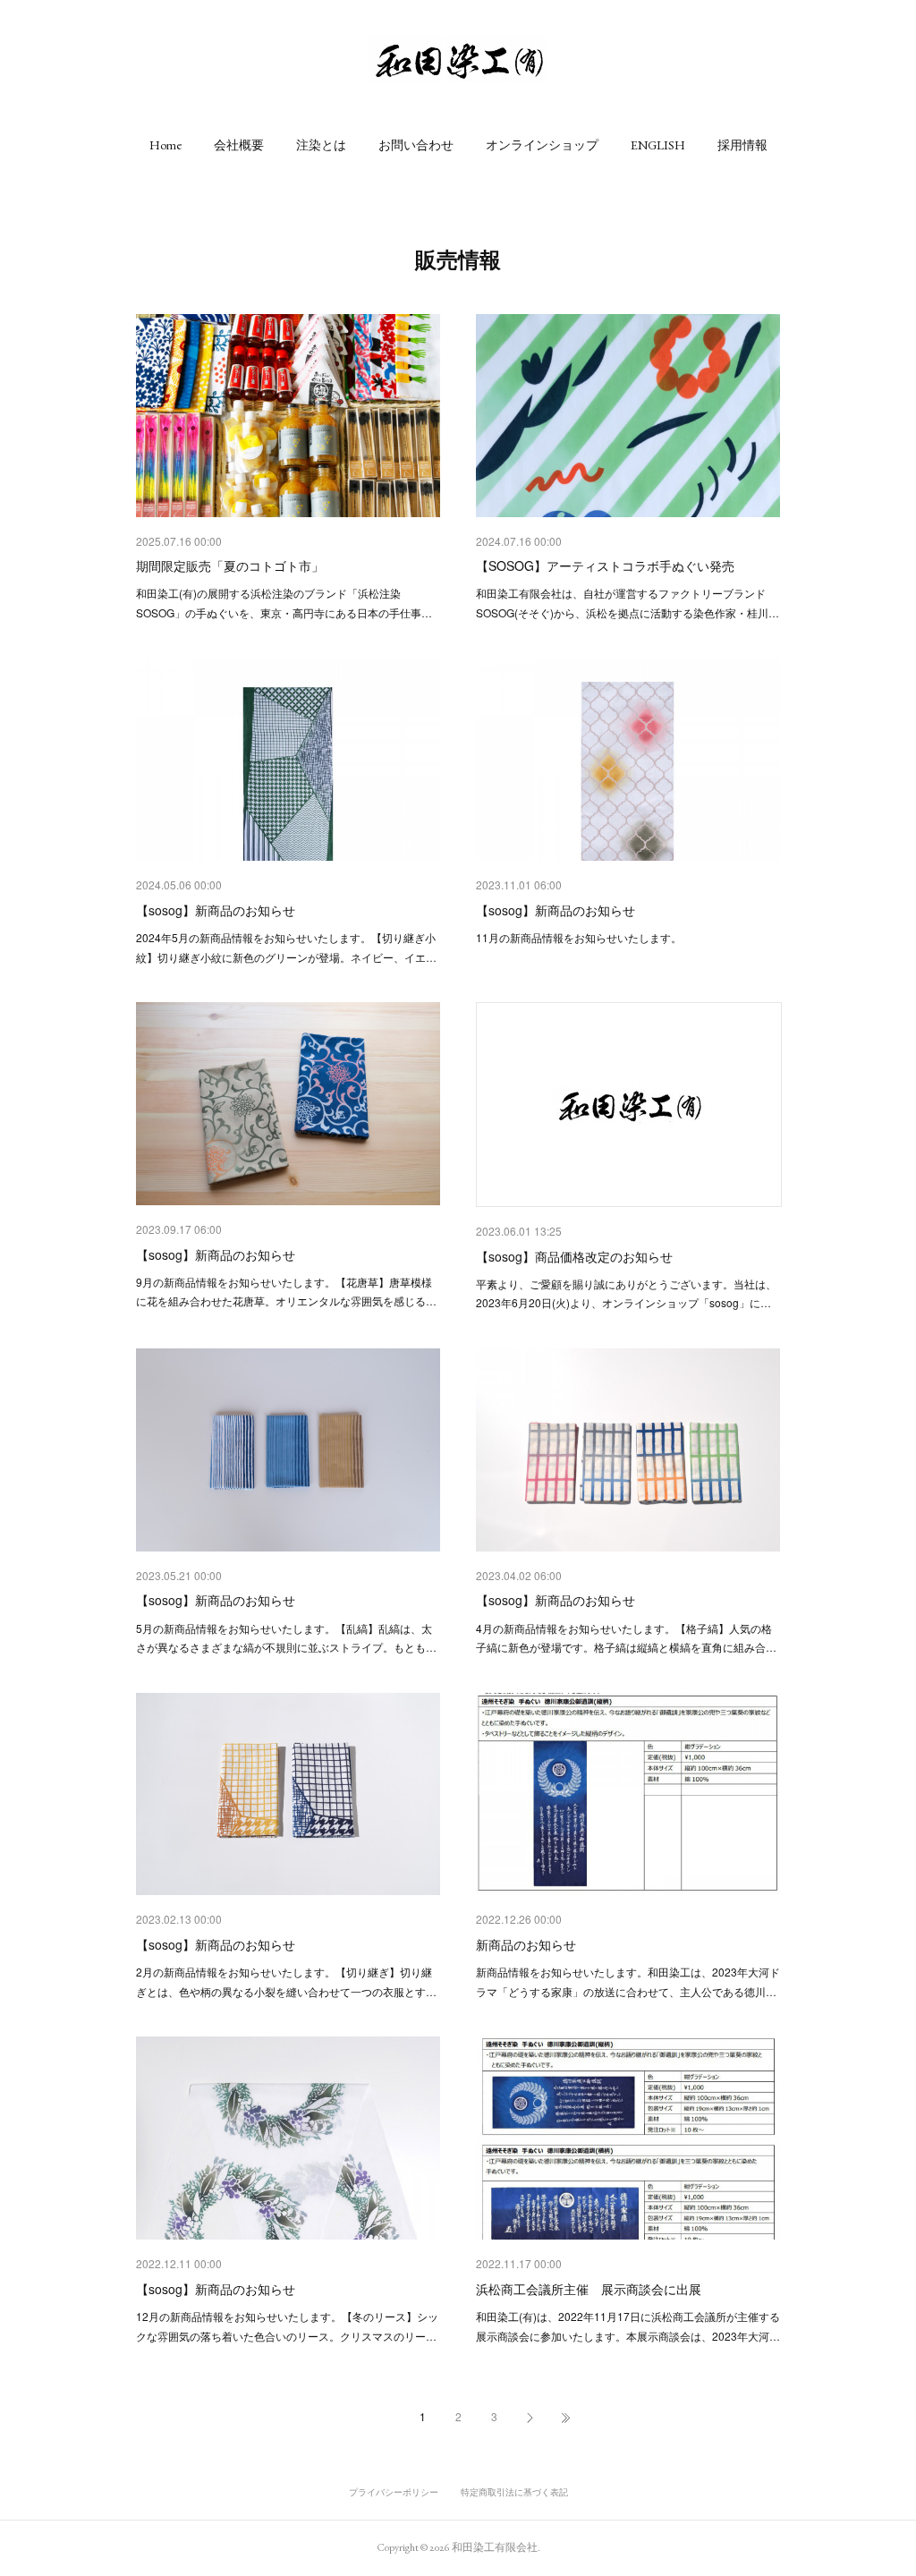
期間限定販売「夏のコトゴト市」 (230, 565)
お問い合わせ (416, 145)
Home (165, 145)
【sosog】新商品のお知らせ (216, 910)
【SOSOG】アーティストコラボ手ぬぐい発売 (605, 565)
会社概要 (239, 145)
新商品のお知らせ (526, 1944)
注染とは (321, 145)
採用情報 (742, 145)
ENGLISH (658, 145)
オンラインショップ (542, 145)
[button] (165, 145)
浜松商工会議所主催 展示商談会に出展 (589, 2289)
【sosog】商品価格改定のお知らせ (574, 1256)
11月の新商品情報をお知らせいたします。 (579, 937)
